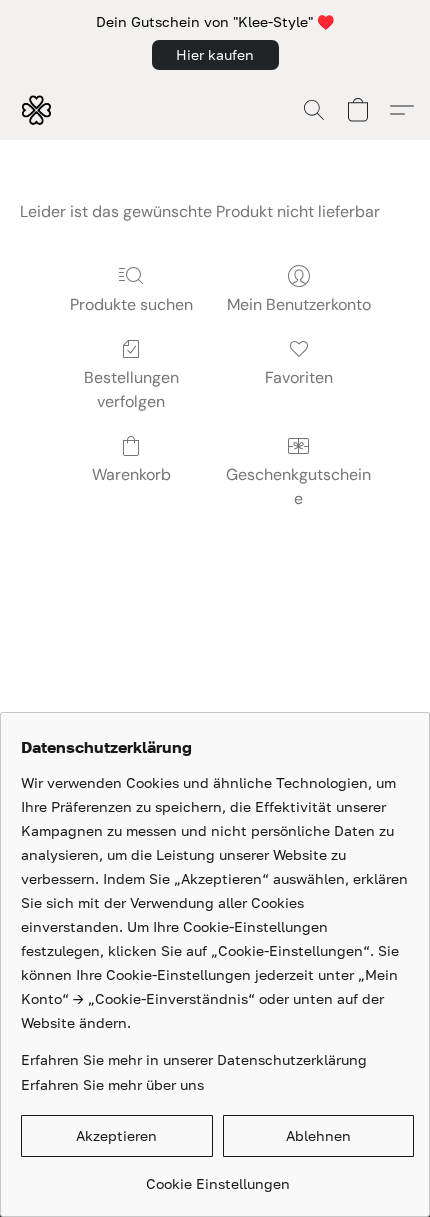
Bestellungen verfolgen (131, 389)
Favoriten (299, 377)
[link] (217, 1176)
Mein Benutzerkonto (299, 304)
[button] (215, 55)
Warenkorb (131, 474)
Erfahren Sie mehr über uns (112, 1084)
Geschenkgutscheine (298, 486)
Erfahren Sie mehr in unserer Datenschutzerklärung (194, 1059)
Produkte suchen (131, 304)
